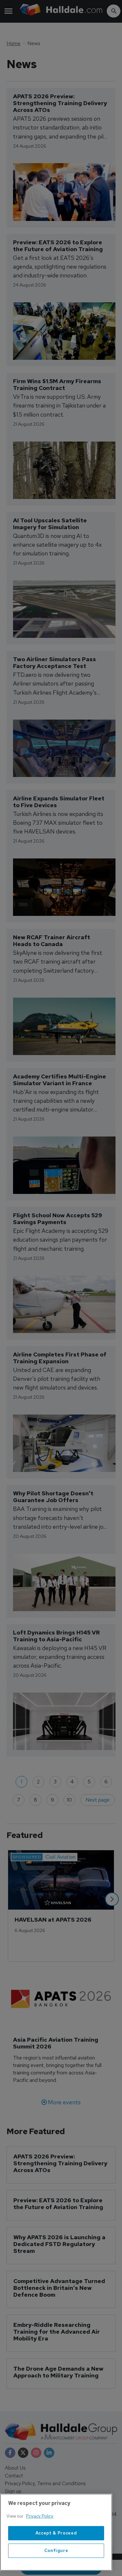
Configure (56, 2551)
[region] (56, 2532)
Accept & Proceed (56, 2533)
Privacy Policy (40, 2516)
